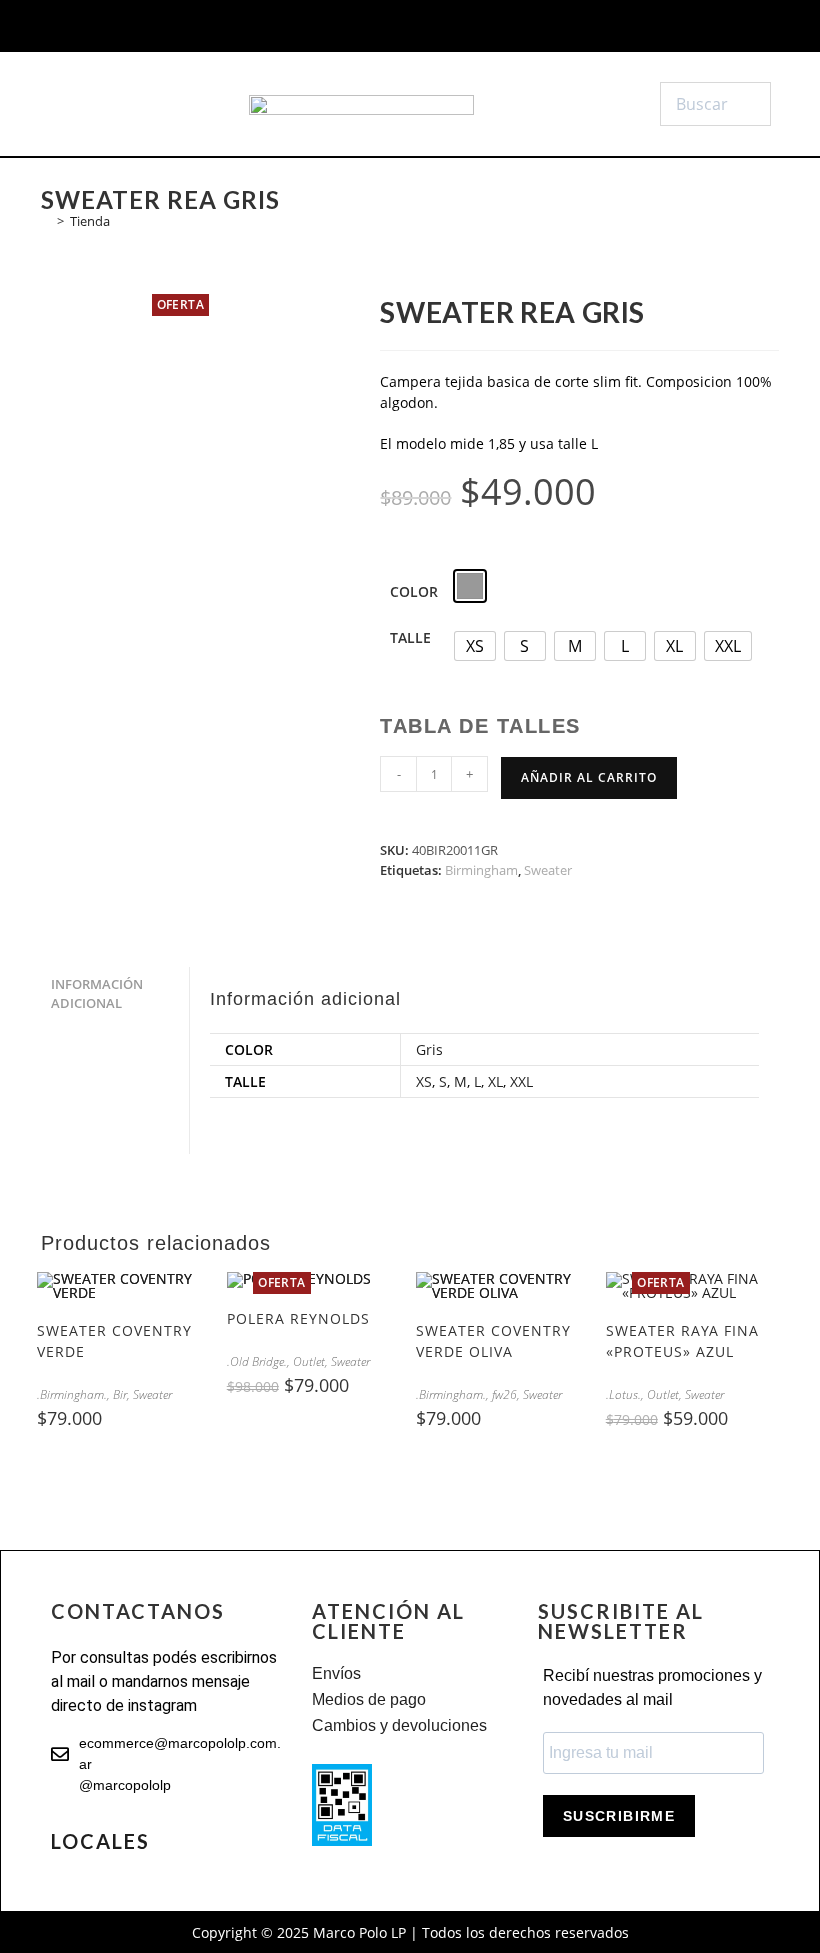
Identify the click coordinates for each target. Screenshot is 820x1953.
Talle (410, 637)
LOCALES (100, 1841)
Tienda (90, 221)
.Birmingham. (72, 1394)
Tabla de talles (480, 726)
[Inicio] (46, 221)
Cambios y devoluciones (399, 1725)
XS (424, 1081)
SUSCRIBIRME (619, 1816)
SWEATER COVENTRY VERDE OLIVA (493, 1341)
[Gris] (470, 586)
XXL (521, 1081)
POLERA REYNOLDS (298, 1318)
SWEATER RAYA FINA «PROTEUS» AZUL (682, 1341)
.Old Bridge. (257, 1361)
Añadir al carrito (589, 777)
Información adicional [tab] (97, 994)
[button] (100, 104)
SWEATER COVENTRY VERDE (114, 1341)
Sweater (548, 870)
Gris (429, 1049)
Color (414, 591)
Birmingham (481, 870)
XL (495, 1081)
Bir (120, 1394)
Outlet (309, 1361)
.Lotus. (623, 1394)
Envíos (336, 1673)
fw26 (504, 1394)
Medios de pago (369, 1699)
